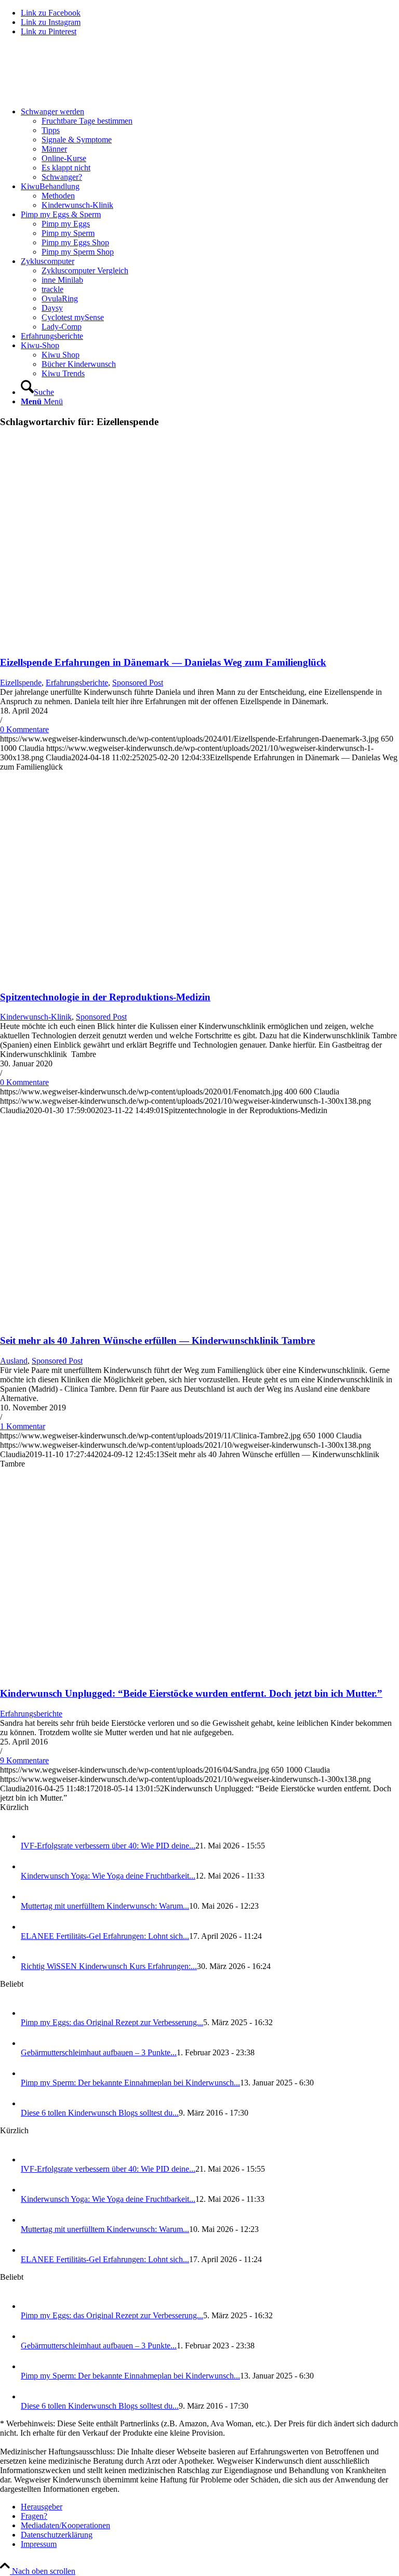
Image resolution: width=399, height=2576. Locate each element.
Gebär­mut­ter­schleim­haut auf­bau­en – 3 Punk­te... (99, 2052)
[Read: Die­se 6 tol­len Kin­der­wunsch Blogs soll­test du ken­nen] (30, 2103)
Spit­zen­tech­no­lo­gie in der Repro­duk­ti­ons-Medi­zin (105, 997)
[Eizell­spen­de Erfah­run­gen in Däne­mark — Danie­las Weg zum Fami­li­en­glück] (129, 642)
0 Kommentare (24, 729)
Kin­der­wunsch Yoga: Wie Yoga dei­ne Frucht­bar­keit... (108, 1876)
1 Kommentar (23, 1426)
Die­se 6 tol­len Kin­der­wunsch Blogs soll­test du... (100, 2113)
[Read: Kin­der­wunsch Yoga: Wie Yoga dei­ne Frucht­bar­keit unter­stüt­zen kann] (30, 1866)
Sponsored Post (138, 683)
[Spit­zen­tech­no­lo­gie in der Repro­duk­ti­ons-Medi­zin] (129, 977)
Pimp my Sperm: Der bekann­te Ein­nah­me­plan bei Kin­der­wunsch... (130, 2083)
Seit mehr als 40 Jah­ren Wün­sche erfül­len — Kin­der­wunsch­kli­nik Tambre (157, 1340)
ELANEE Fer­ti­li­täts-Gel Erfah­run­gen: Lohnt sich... (105, 1936)
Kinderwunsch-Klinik (36, 1017)
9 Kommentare (24, 1760)
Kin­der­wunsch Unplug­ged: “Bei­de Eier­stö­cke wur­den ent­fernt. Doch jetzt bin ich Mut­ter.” (191, 1693)
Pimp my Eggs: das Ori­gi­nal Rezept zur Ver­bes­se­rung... (112, 2022)
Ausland (14, 1361)
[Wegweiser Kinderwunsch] (78, 94)
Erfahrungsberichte (77, 683)
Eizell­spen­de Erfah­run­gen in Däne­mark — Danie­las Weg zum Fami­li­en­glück (163, 662)
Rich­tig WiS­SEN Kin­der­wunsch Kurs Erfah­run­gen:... (109, 1966)
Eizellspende (21, 683)
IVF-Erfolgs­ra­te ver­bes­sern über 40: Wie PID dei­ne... (108, 1846)
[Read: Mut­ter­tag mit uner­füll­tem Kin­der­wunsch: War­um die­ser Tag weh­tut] (30, 1897)
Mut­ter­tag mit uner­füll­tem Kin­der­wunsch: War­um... (105, 1906)
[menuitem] (210, 144)
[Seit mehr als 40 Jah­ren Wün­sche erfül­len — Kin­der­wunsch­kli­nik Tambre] (129, 1320)
